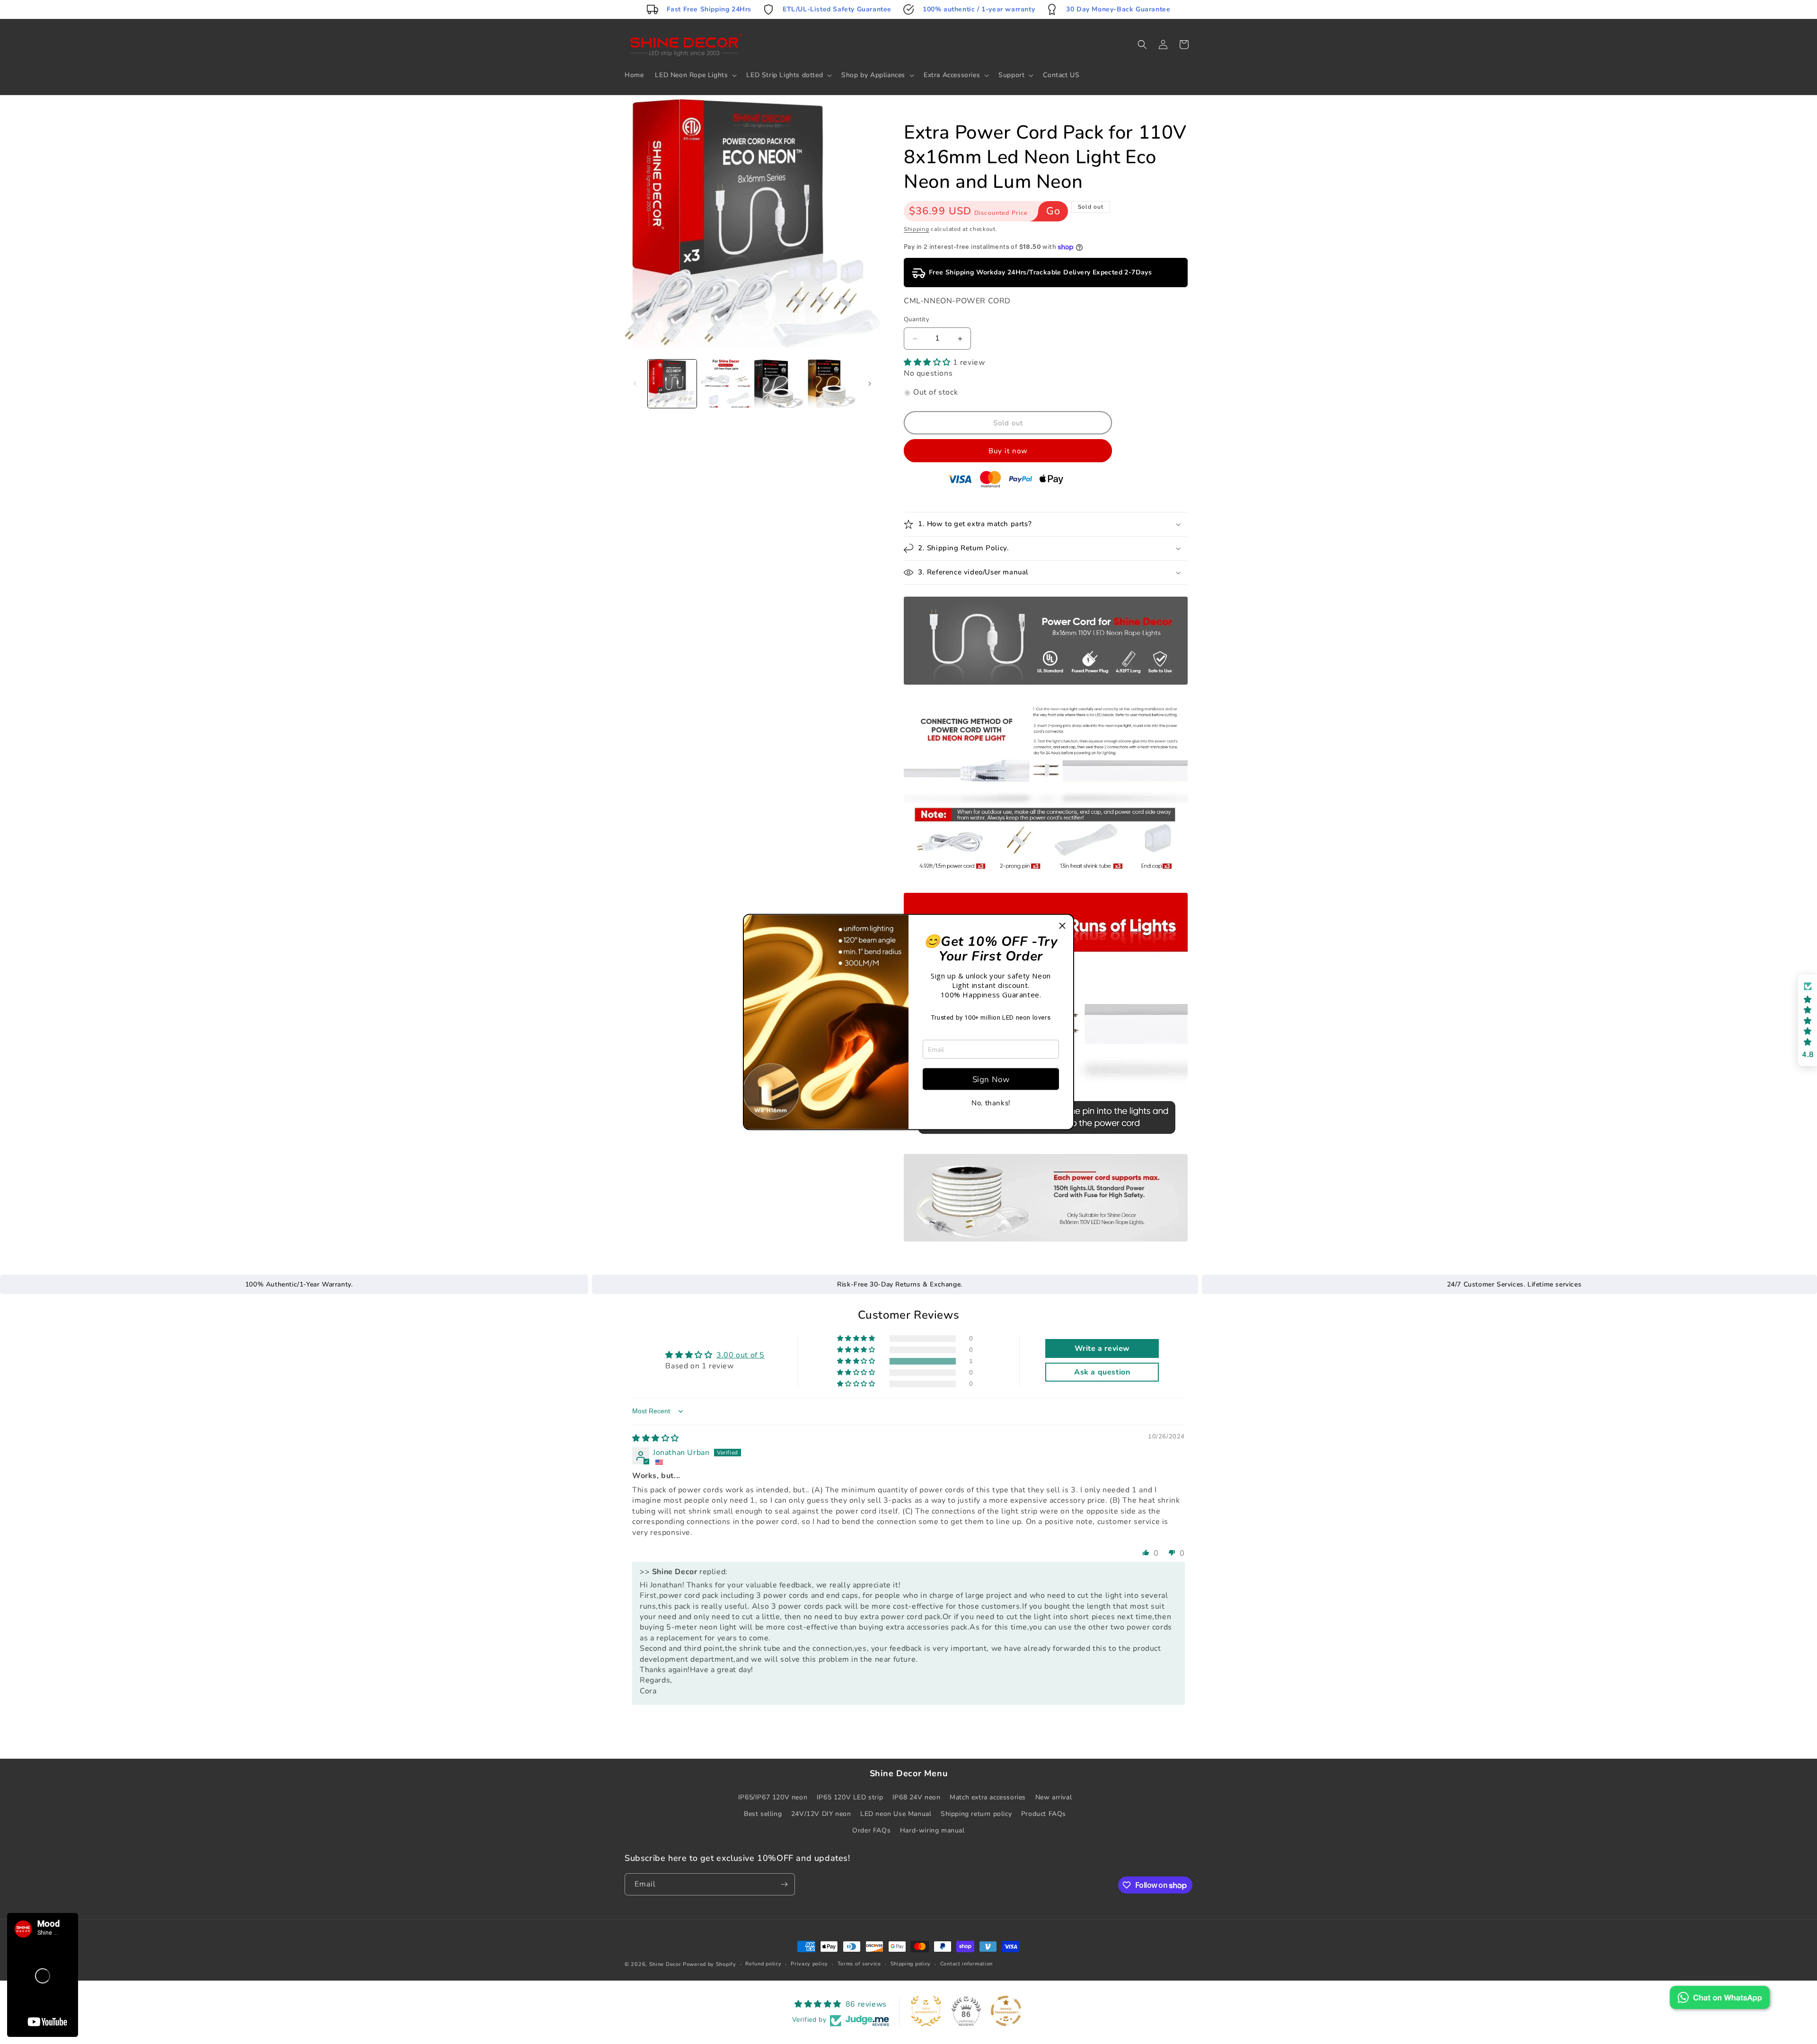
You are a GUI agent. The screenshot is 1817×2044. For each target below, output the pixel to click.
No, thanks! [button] (991, 1103)
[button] (1062, 926)
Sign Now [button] (991, 1079)
